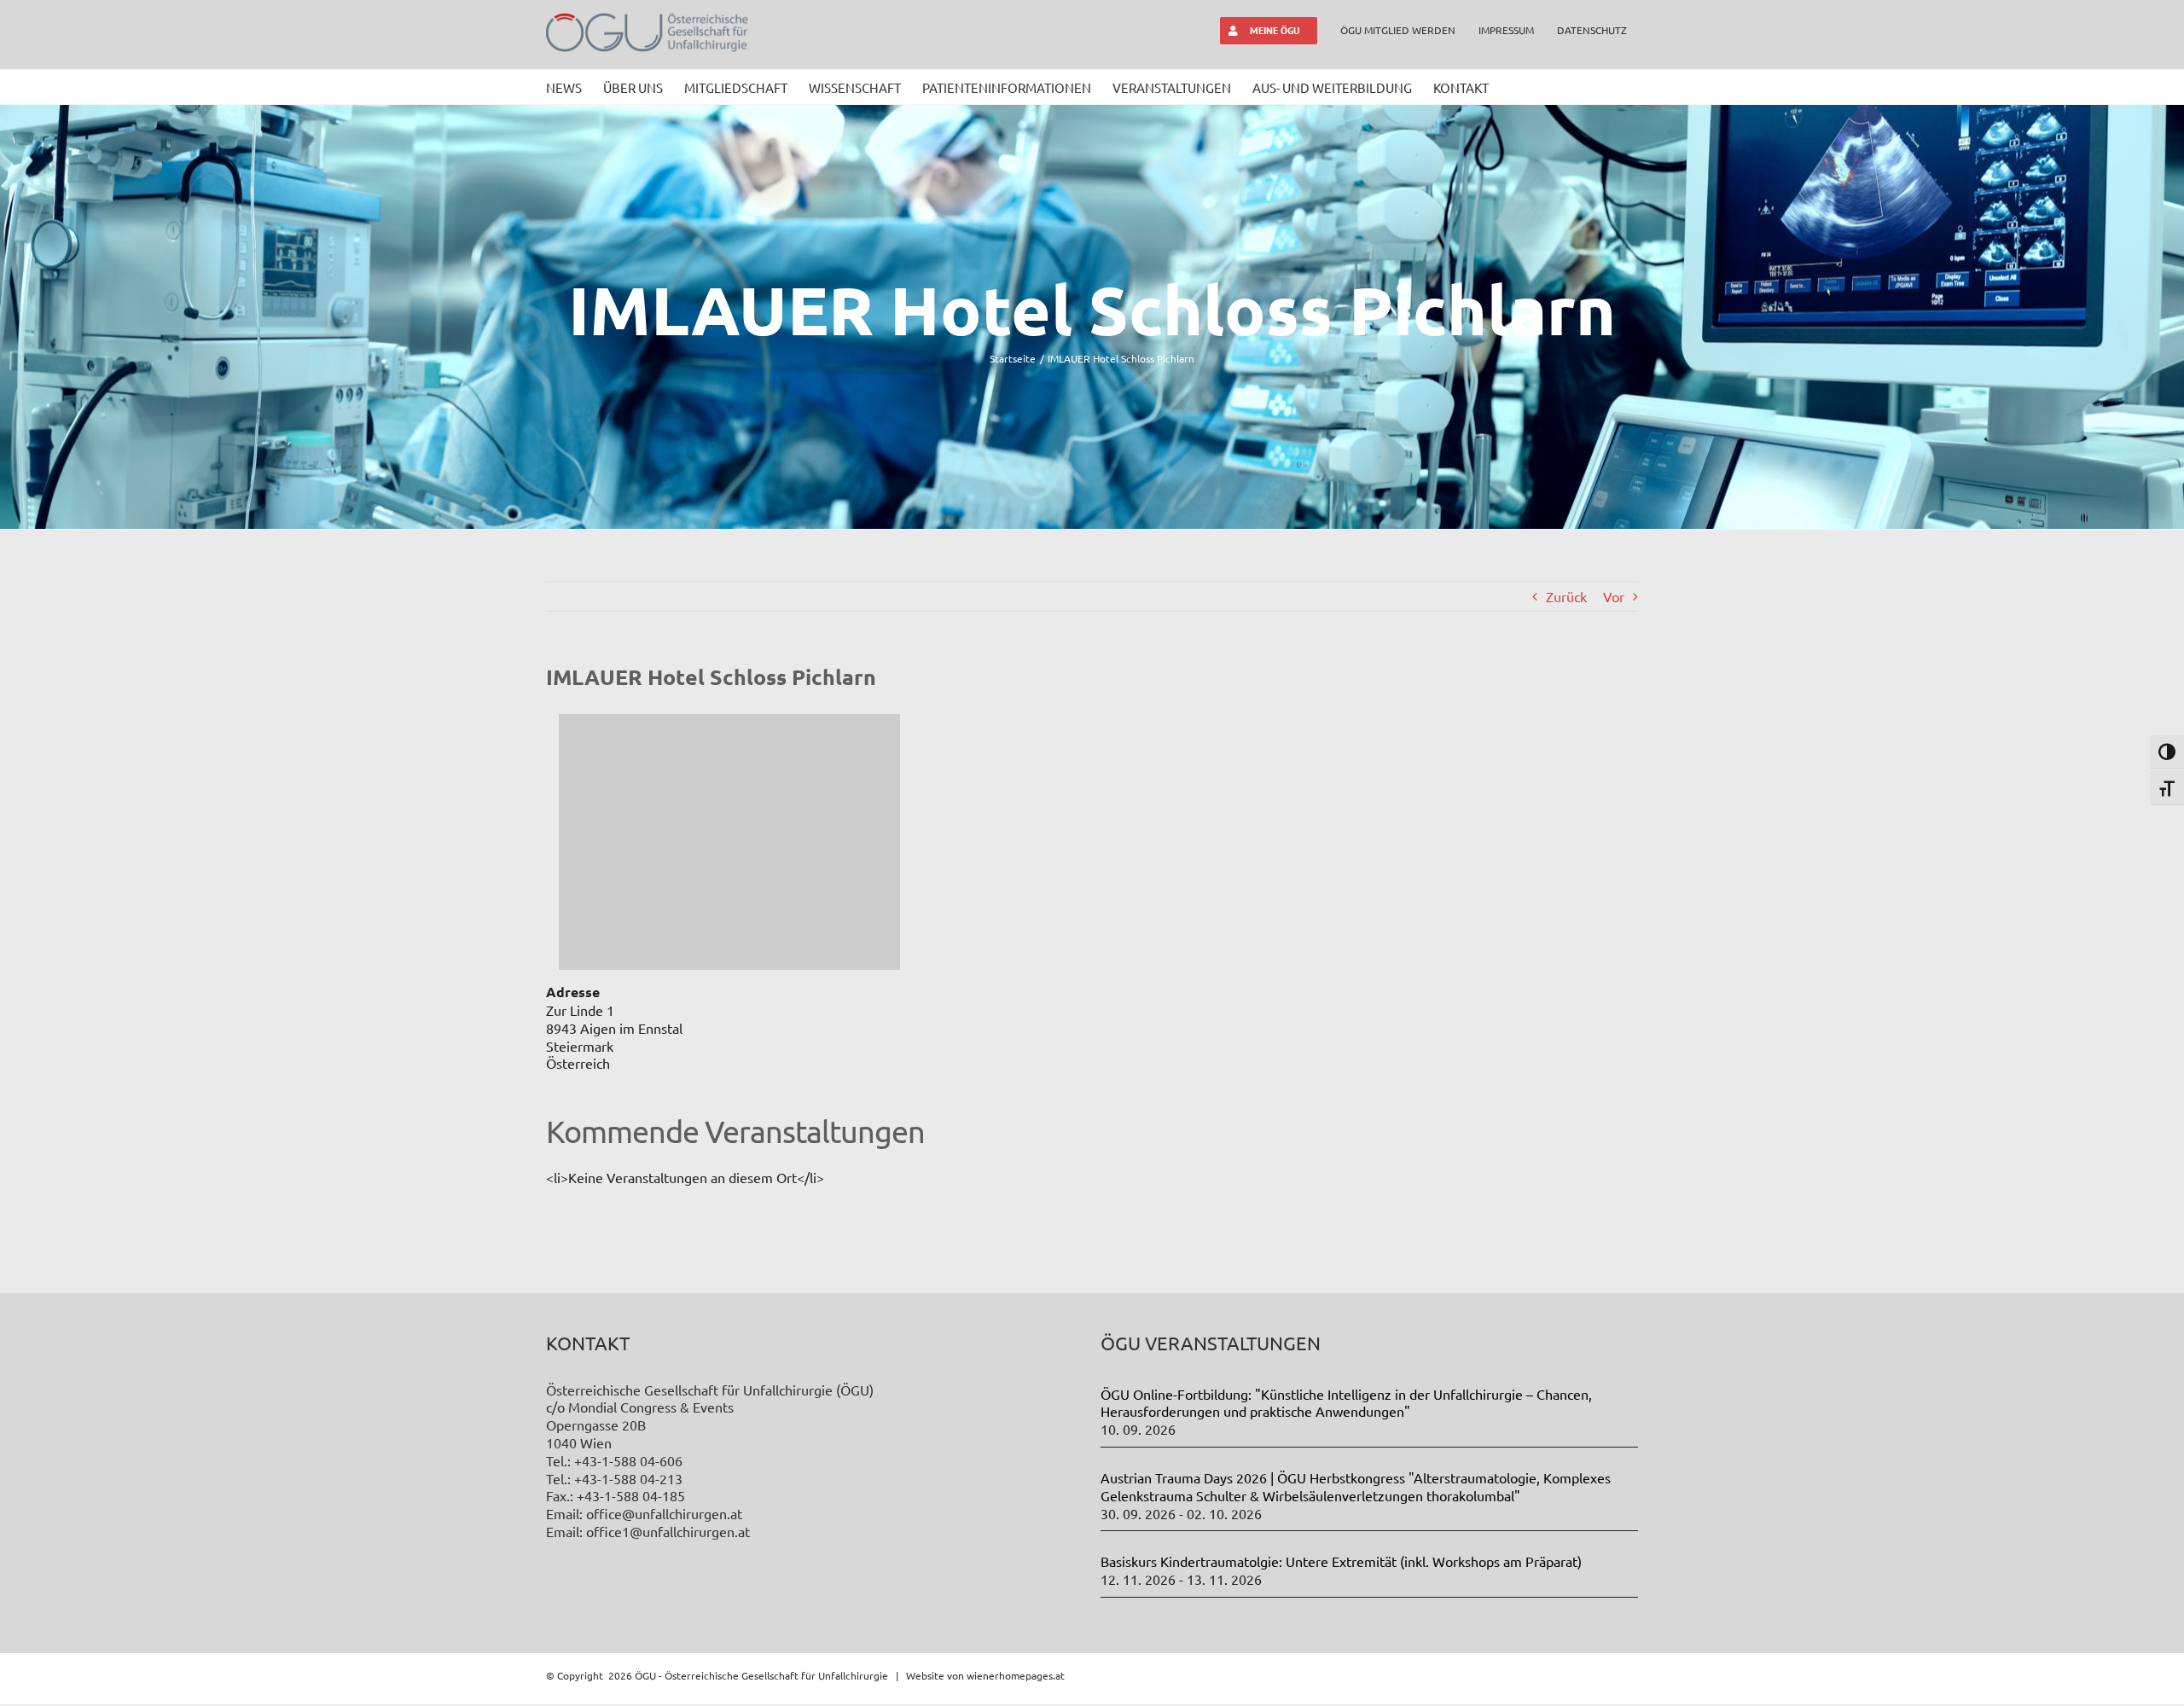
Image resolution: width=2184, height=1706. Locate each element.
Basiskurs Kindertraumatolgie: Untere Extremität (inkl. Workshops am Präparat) (1341, 1561)
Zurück (1566, 596)
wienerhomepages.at (1016, 1675)
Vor (1614, 596)
